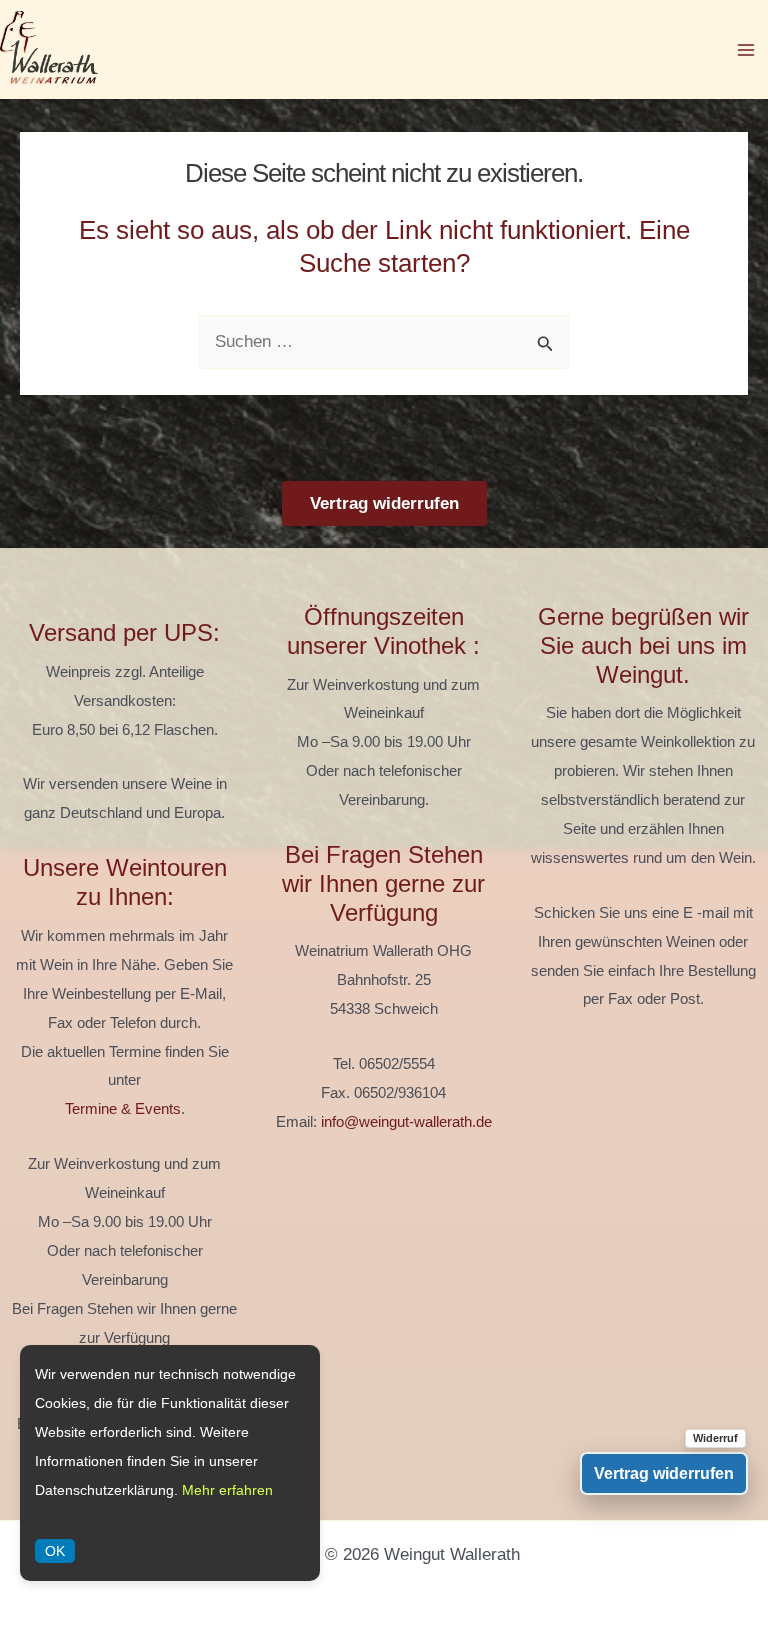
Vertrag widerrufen (384, 503)
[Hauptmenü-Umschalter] (746, 50)
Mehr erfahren (227, 1490)
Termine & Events (123, 1109)
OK (55, 1551)
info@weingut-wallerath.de (406, 1122)
